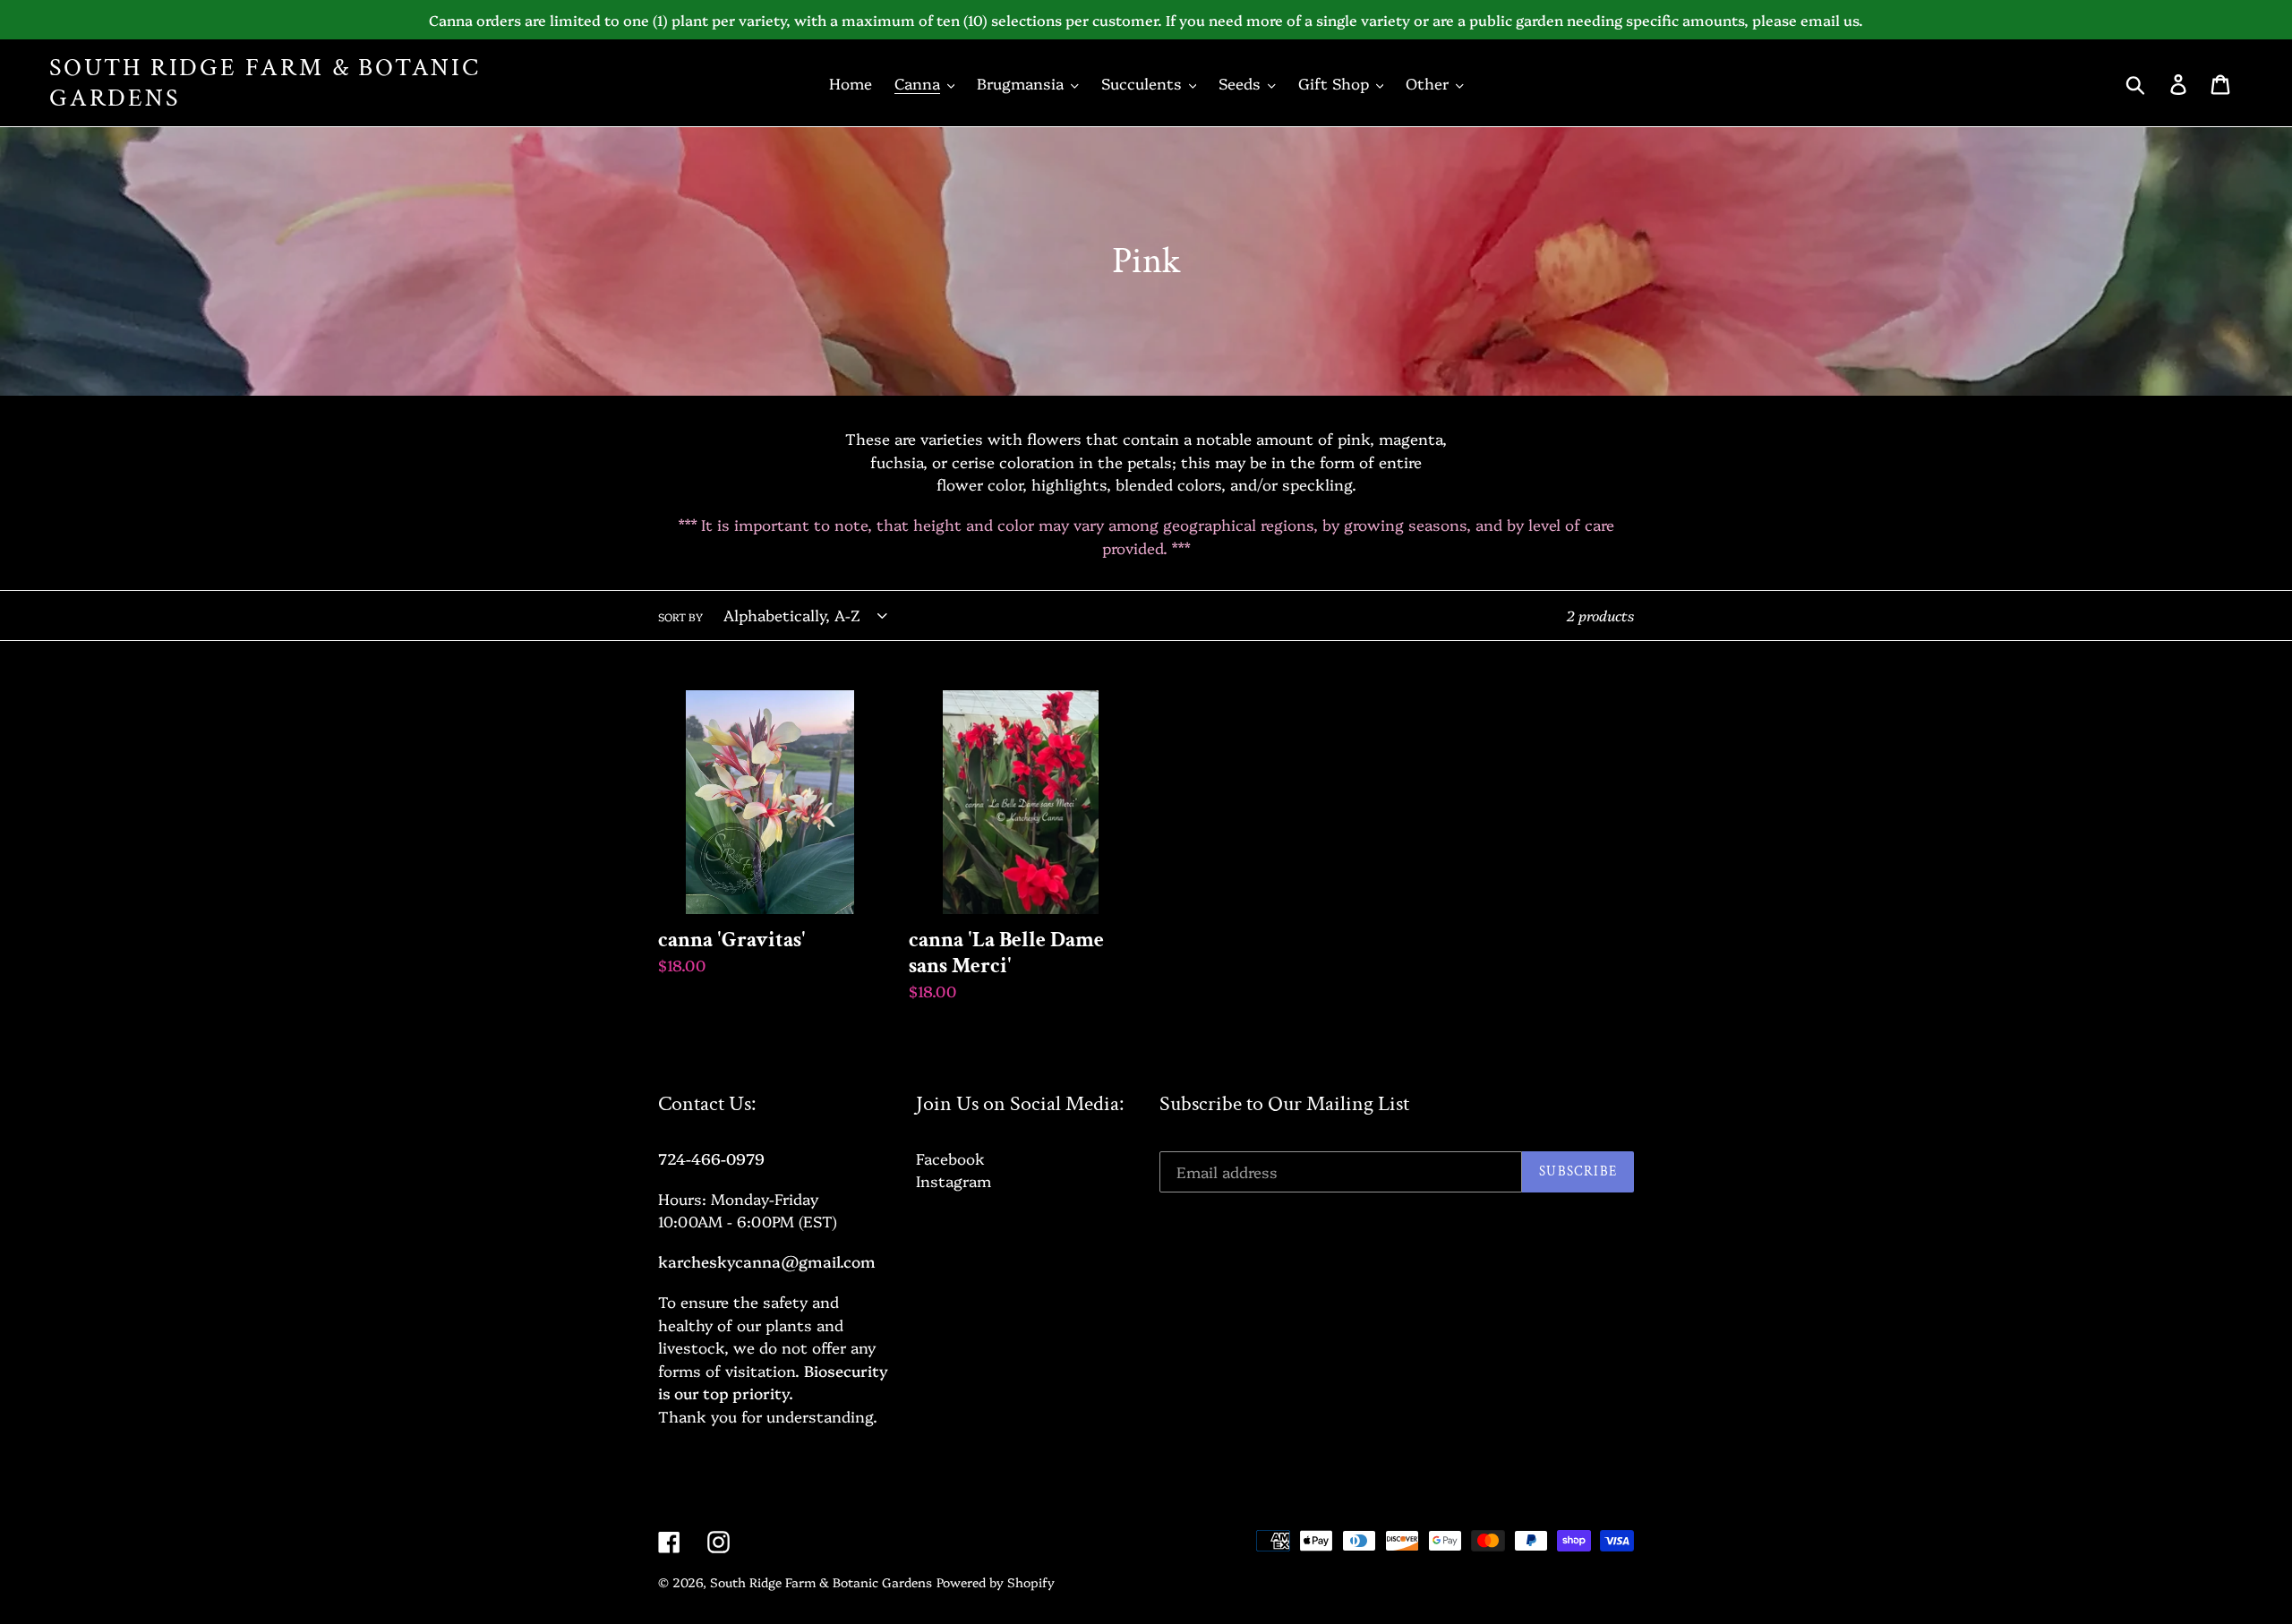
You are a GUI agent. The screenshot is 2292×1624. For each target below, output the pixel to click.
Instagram (954, 1180)
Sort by (680, 617)
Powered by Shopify (996, 1582)
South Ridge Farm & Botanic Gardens (265, 83)
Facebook (950, 1158)
